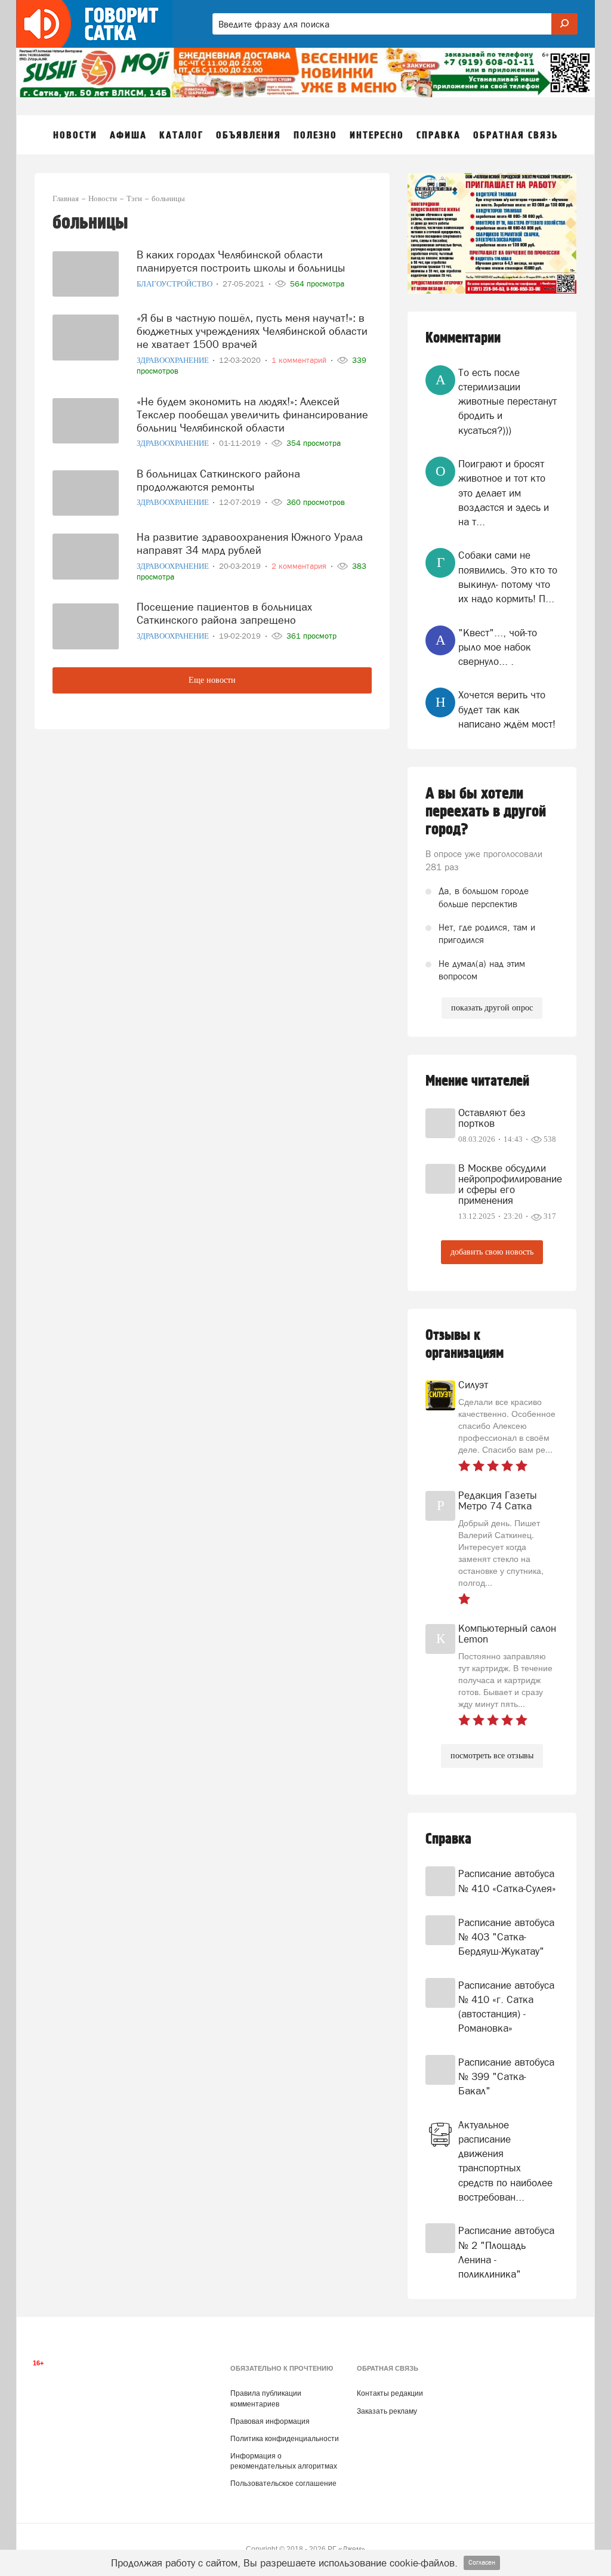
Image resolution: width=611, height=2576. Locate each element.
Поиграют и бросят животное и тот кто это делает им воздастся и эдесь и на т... (504, 493)
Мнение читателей (477, 1081)
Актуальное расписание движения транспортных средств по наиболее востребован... (505, 2161)
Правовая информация (270, 2421)
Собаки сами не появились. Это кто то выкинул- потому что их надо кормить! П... (508, 577)
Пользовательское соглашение (283, 2483)
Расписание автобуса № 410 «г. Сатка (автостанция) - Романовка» (506, 2007)
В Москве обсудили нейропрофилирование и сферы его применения (508, 1184)
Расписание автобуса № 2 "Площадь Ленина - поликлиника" (506, 2252)
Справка (448, 1839)
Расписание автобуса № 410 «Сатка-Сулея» (507, 1881)
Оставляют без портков (492, 1118)
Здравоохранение (174, 360)
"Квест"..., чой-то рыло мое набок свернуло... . (498, 647)
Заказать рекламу (387, 2411)
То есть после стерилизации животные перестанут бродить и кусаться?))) (507, 401)
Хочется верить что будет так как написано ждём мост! (507, 709)
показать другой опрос (492, 1008)
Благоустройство (175, 284)
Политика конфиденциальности (285, 2439)
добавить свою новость (492, 1252)
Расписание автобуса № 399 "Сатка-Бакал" (506, 2077)
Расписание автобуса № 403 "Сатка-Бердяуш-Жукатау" (506, 1937)
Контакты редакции (390, 2393)
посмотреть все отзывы (492, 1756)
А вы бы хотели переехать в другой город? (486, 812)
